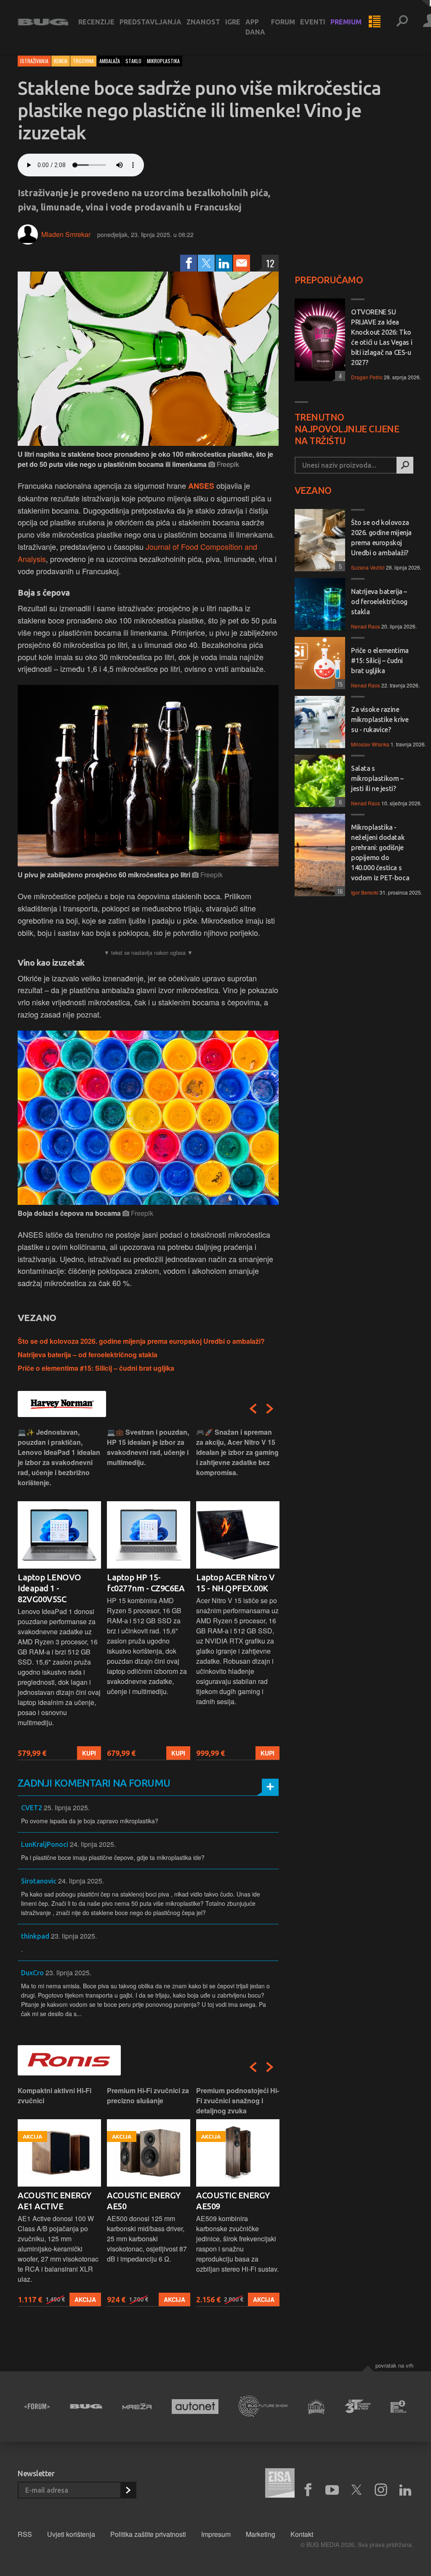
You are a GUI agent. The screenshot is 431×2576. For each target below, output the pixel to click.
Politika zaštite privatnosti (148, 2534)
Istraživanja (34, 61)
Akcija (85, 2299)
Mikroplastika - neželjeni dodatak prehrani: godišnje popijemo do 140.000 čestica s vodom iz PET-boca (380, 852)
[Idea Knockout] (317, 2407)
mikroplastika (163, 61)
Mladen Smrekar (66, 234)
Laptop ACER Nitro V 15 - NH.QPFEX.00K (235, 1583)
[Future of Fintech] (399, 2407)
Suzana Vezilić (368, 567)
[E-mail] (242, 263)
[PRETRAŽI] (405, 465)
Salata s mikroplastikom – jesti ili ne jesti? (377, 778)
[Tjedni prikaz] (375, 22)
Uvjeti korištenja (71, 2534)
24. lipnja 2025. (93, 1844)
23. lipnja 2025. (74, 1936)
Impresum (216, 2534)
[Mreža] (137, 2406)
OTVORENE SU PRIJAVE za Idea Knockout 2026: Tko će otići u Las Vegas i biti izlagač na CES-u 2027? (382, 337)
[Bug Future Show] (263, 2407)
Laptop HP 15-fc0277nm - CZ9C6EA (146, 1583)
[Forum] (37, 2406)
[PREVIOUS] (253, 1409)
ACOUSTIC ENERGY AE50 (144, 2201)
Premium (346, 22)
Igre (233, 22)
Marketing (261, 2534)
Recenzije (96, 22)
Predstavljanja (150, 22)
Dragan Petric (367, 377)
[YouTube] (332, 2490)
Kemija (61, 61)
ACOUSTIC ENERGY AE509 (233, 2201)
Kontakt (302, 2534)
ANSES (201, 486)
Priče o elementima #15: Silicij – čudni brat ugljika (96, 1368)
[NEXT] (270, 1409)
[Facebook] (189, 263)
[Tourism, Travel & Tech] (358, 2406)
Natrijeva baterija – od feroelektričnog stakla (88, 1355)
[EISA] (280, 2484)
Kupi (89, 1753)
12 (270, 263)
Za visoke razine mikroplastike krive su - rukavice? (380, 719)
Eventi (313, 22)
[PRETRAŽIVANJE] (402, 22)
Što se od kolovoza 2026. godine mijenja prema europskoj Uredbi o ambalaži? (141, 1341)
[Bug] (86, 2406)
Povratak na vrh (394, 2365)
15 (339, 684)
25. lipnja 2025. (67, 1807)
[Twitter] (206, 263)
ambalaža (110, 61)
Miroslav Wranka (370, 744)
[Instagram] (381, 2490)
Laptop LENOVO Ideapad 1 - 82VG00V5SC (49, 1588)
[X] (357, 2490)
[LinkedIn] (224, 263)
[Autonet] (195, 2407)
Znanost (203, 22)
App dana (255, 27)
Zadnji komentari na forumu (94, 1783)
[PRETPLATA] (128, 2490)
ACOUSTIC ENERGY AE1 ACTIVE (55, 2201)
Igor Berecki (365, 892)
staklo (133, 61)
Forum (283, 22)
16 (339, 891)
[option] (59, 1594)
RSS (25, 2534)
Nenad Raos (366, 626)
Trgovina (83, 61)
